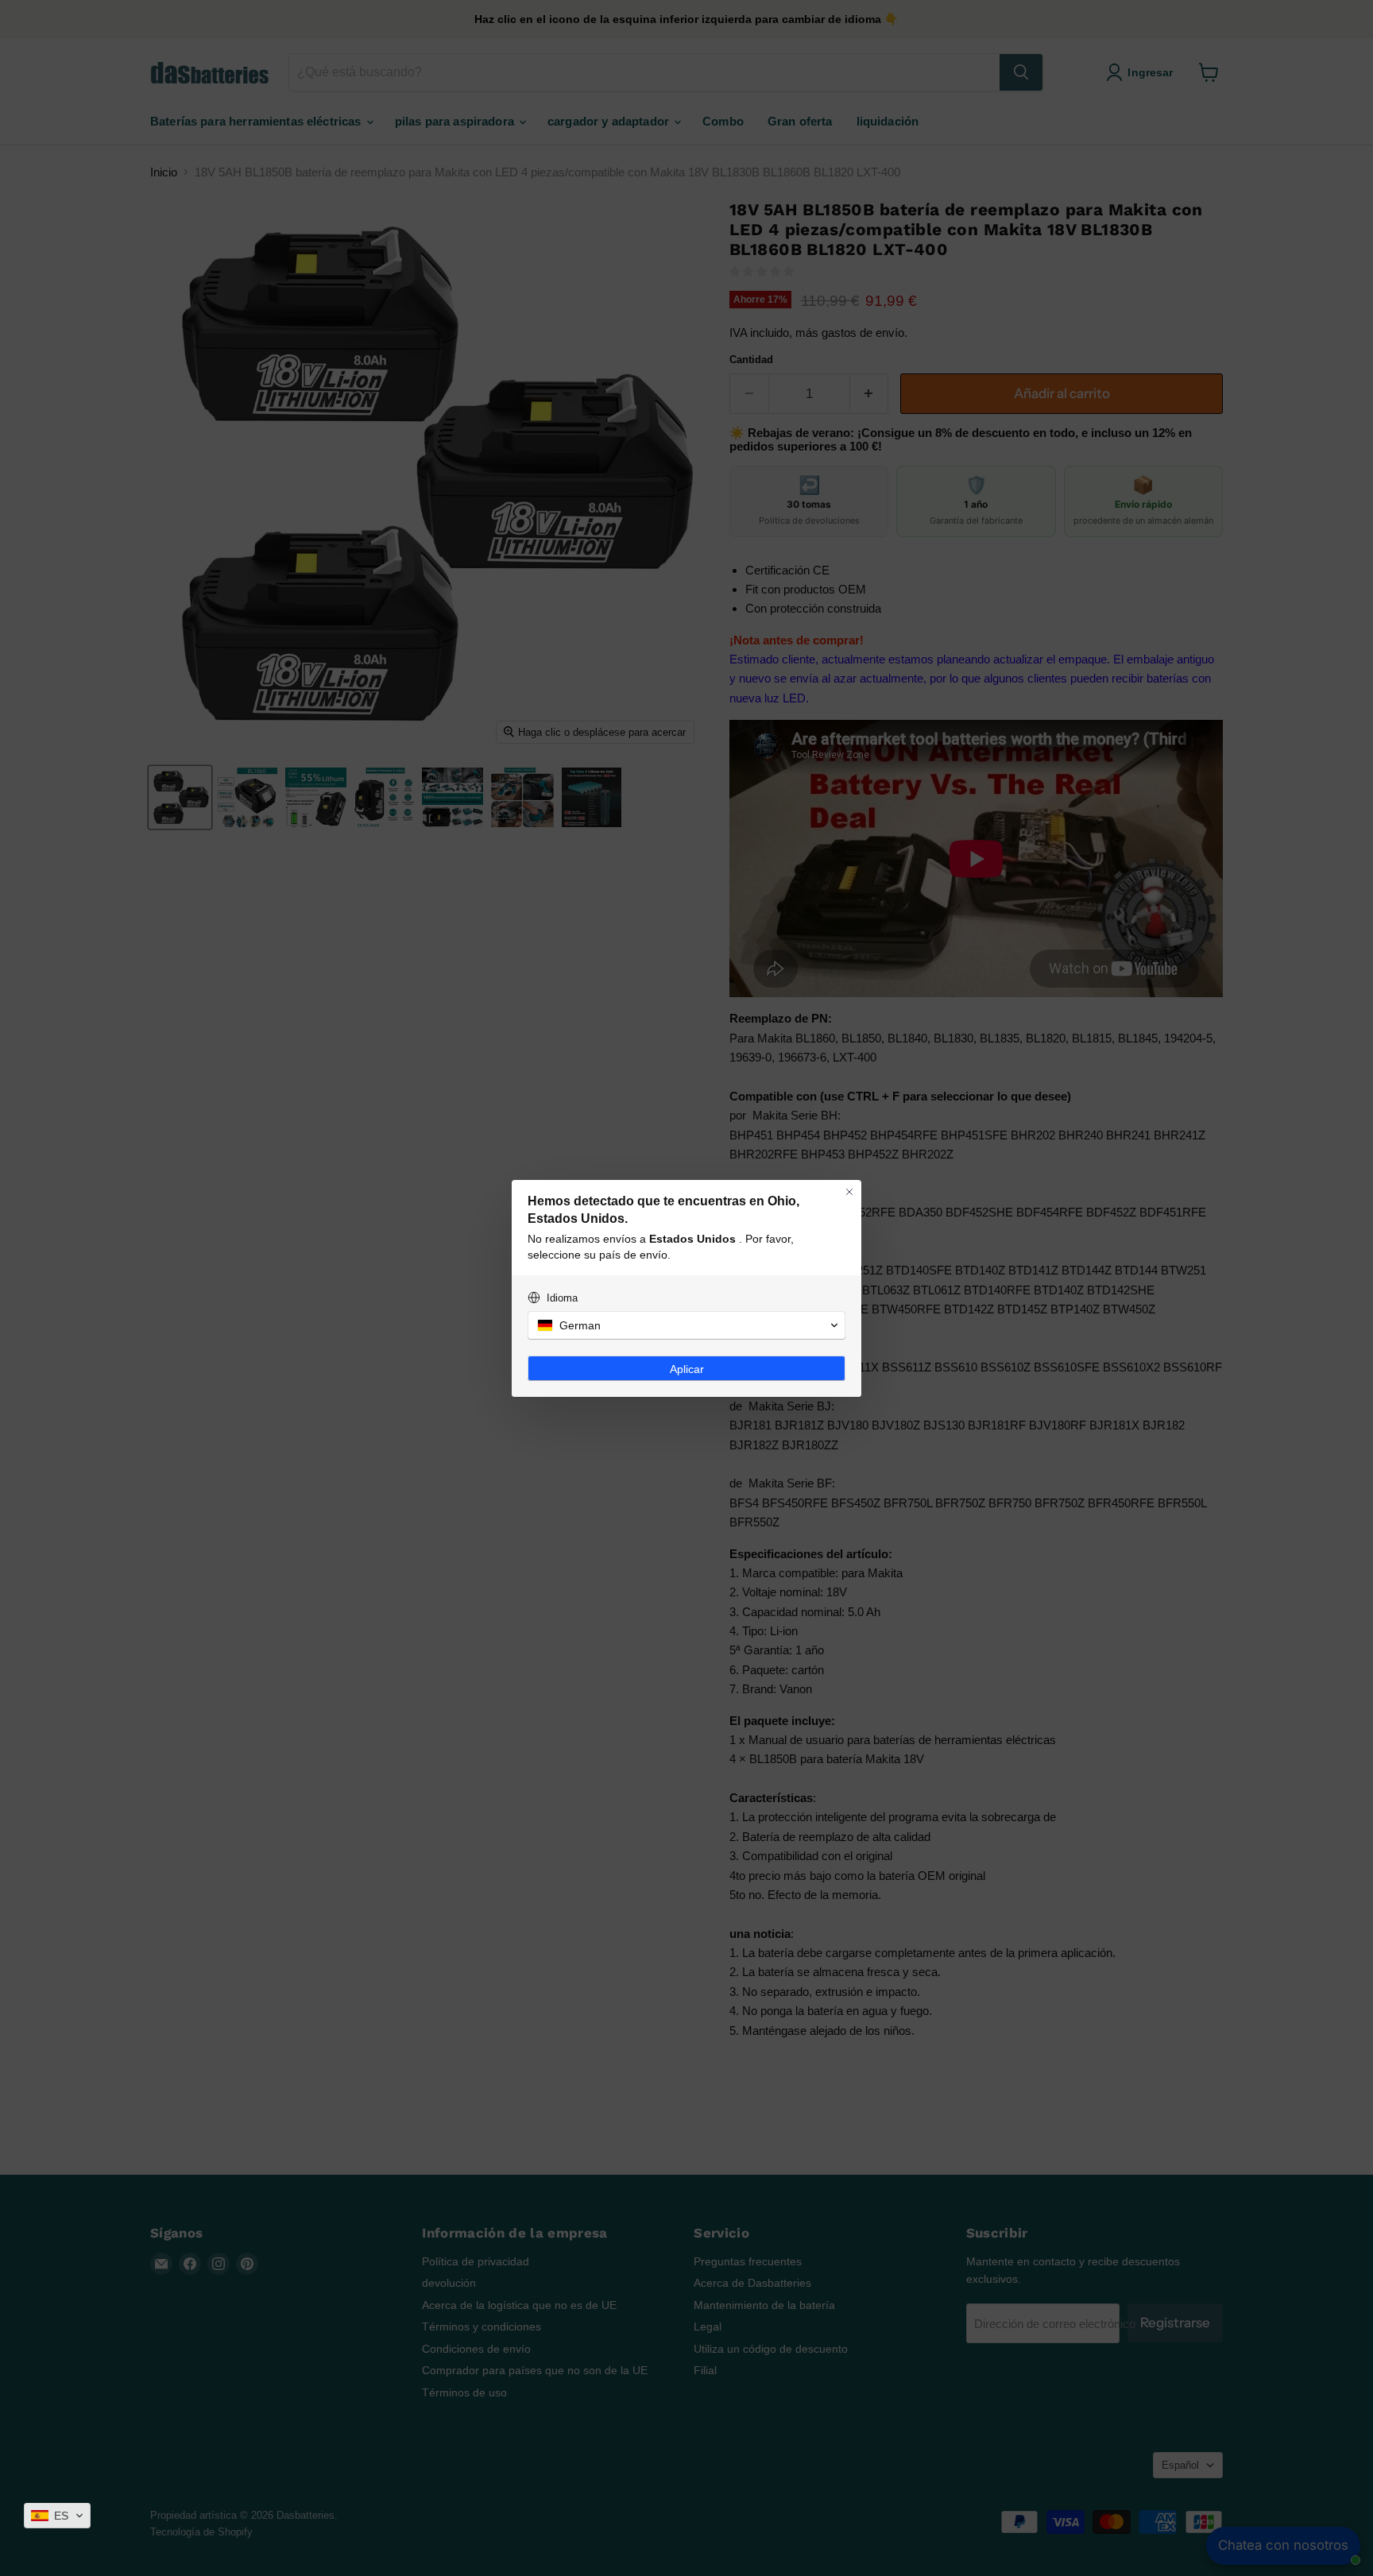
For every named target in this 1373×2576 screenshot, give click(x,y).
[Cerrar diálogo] (849, 1192)
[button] (57, 2516)
